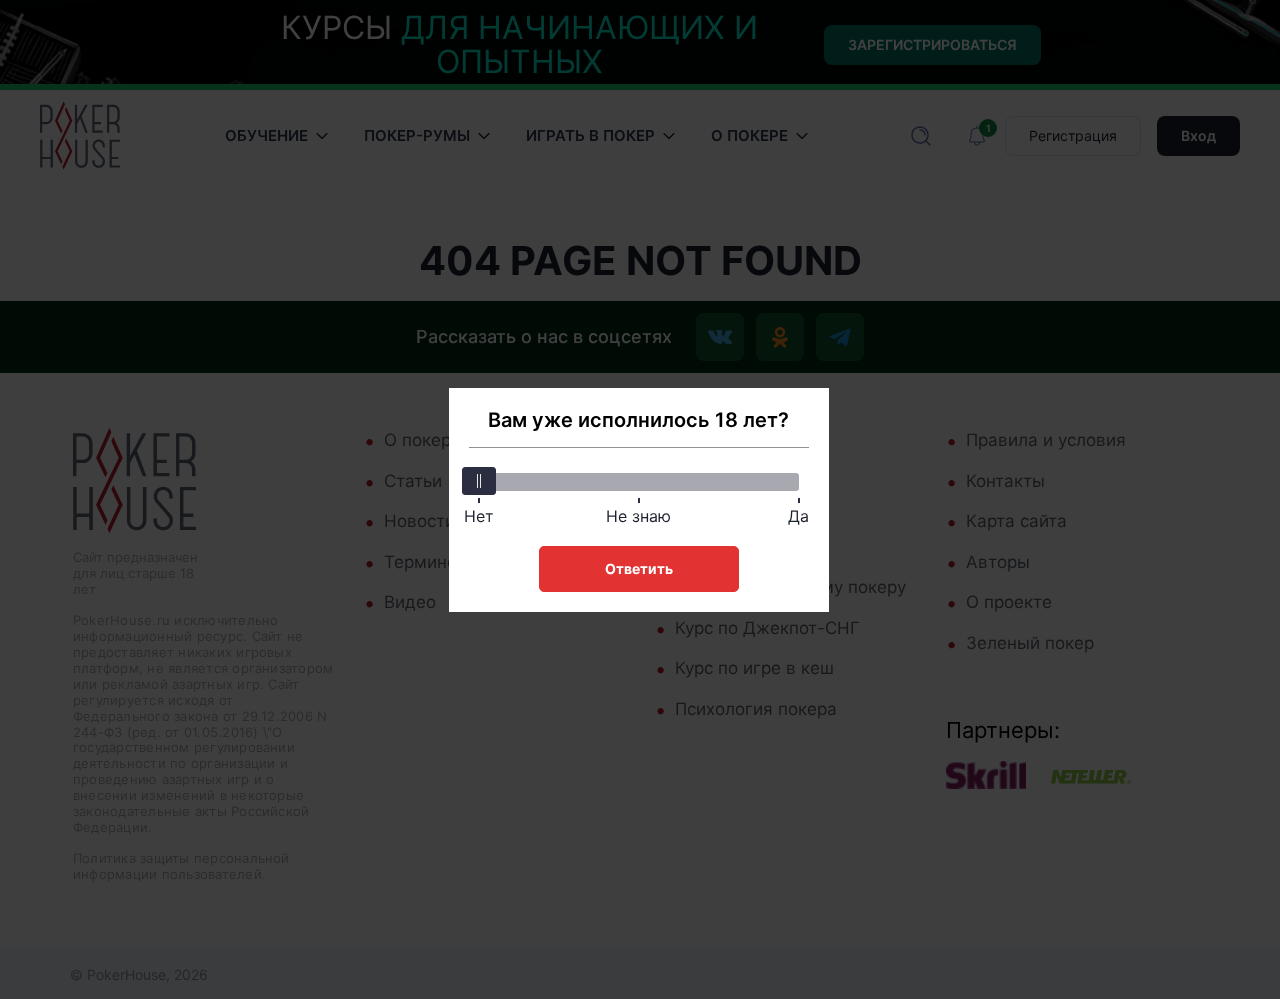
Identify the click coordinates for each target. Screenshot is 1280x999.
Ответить (639, 568)
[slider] (479, 481)
